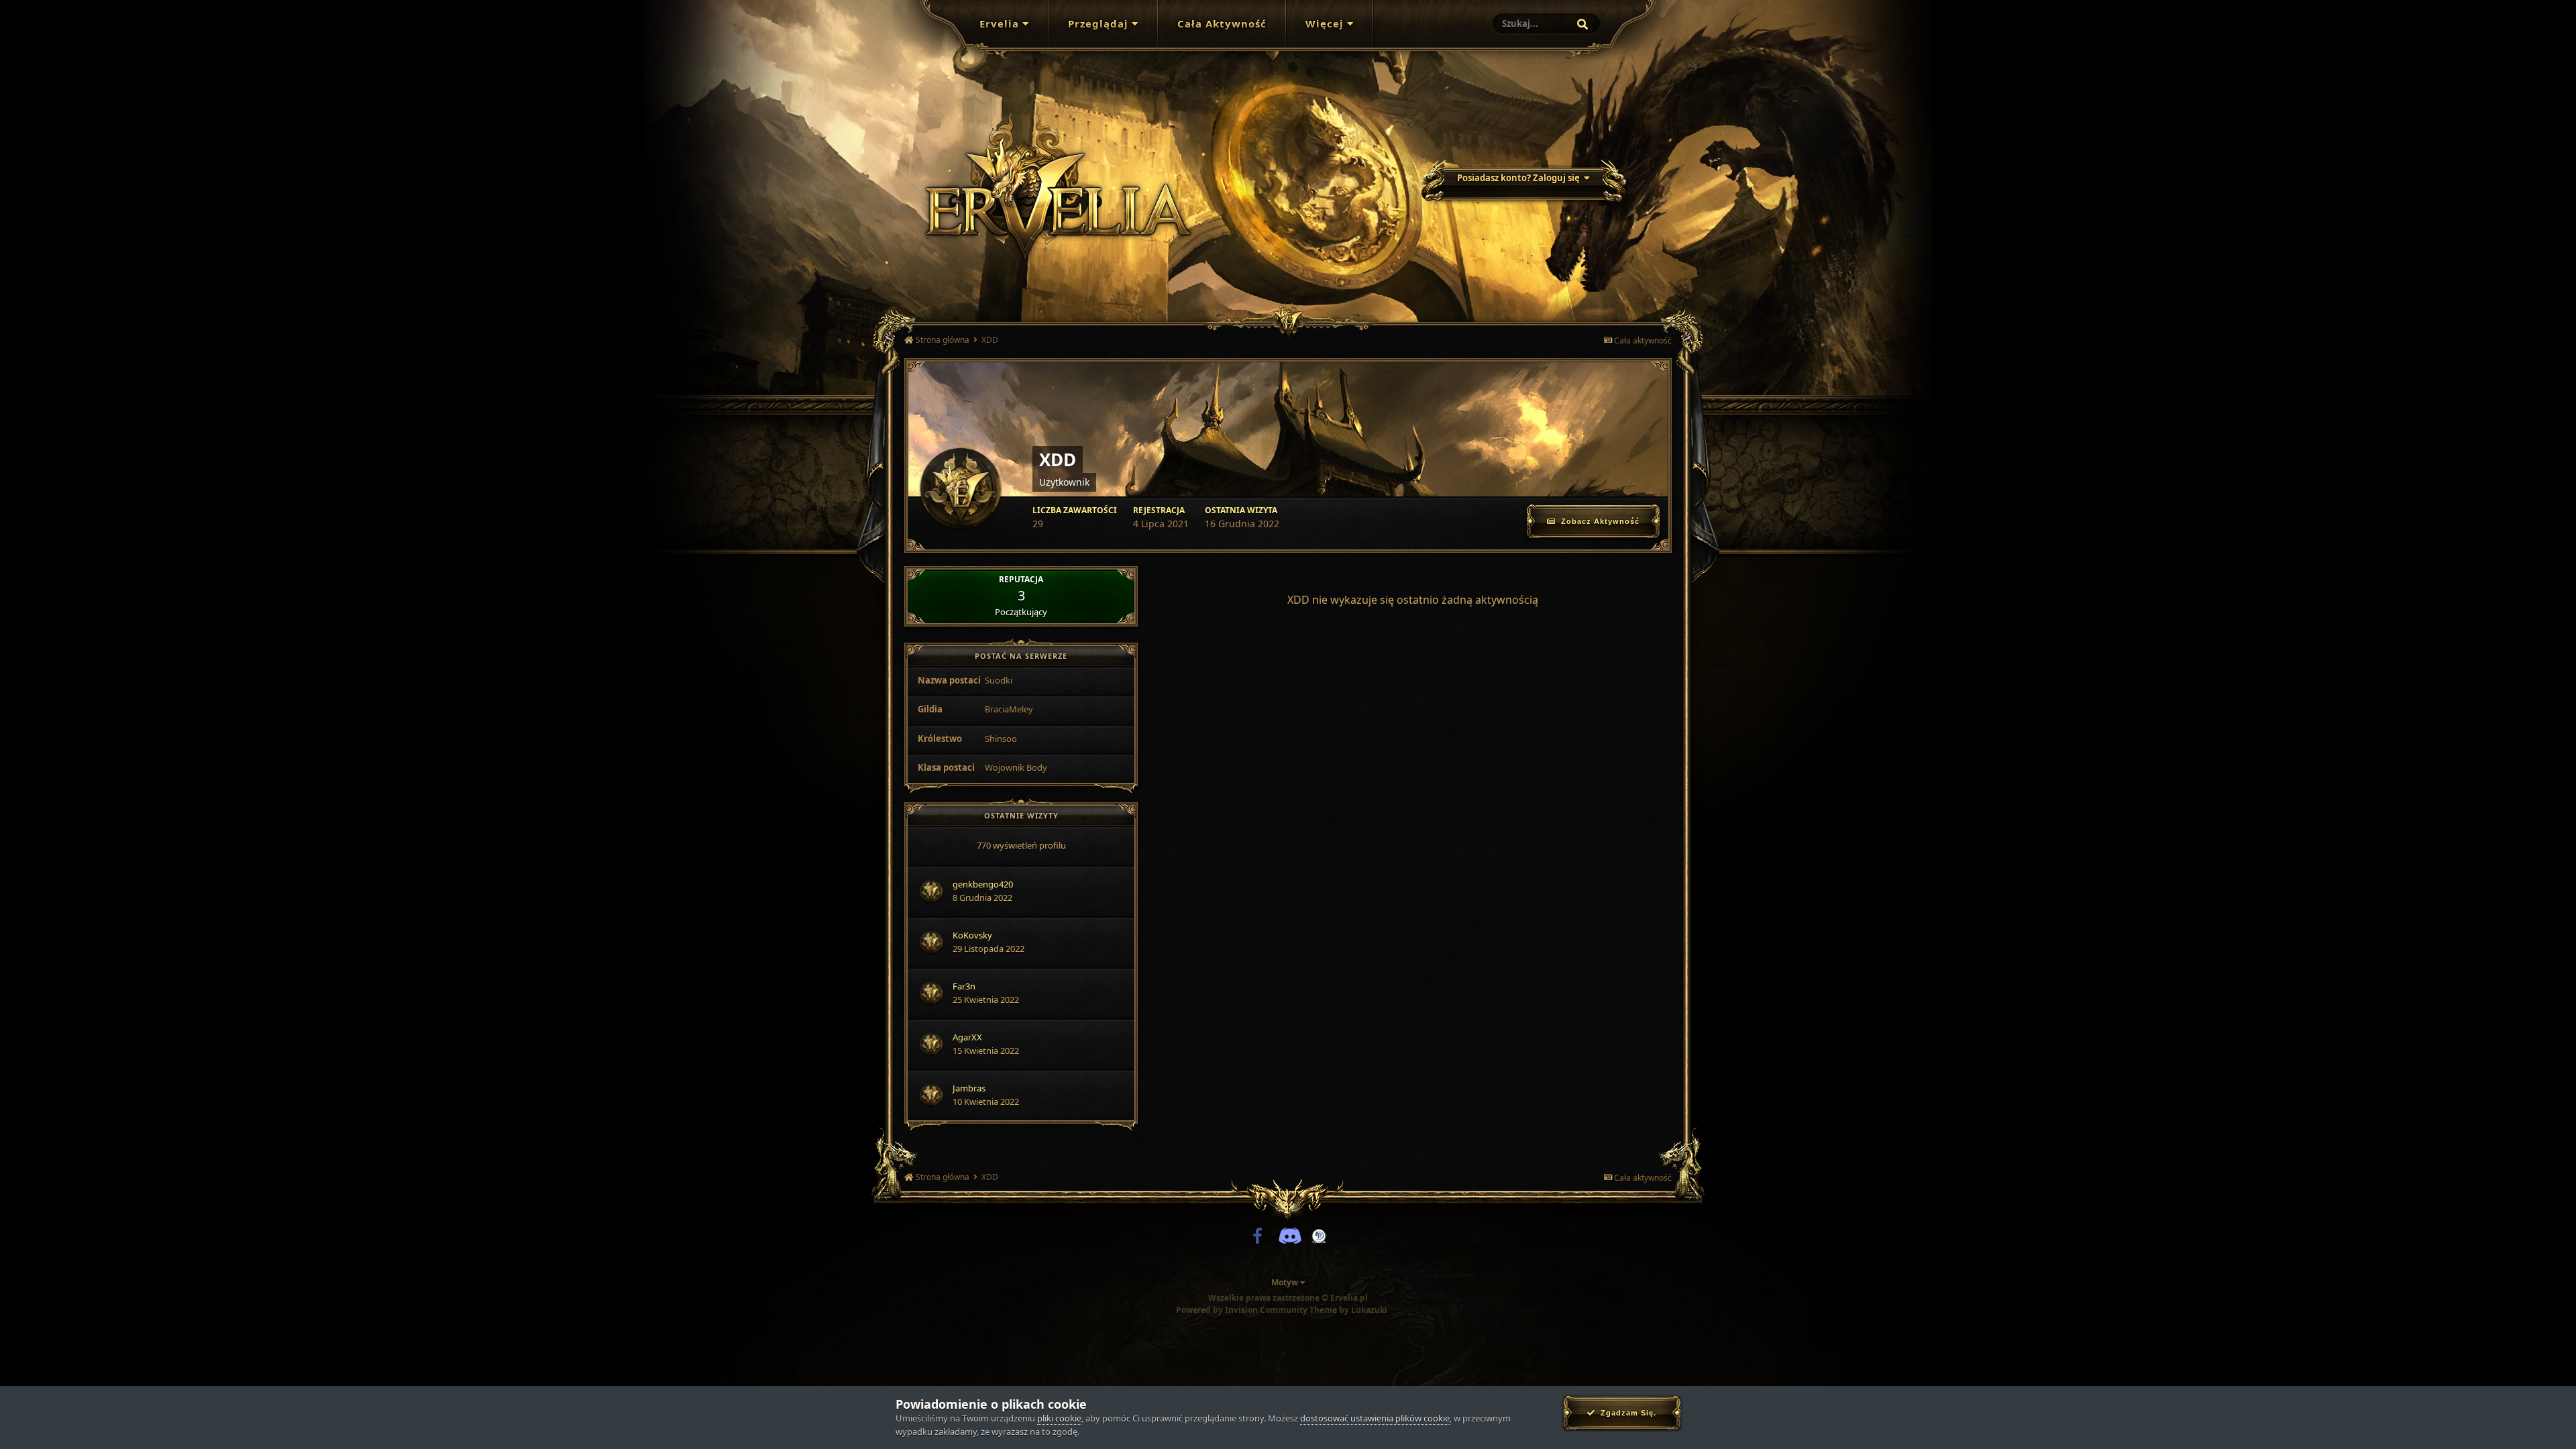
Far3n (964, 986)
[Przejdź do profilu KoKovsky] (931, 942)
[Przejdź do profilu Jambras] (931, 1095)
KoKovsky (972, 935)
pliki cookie (1059, 1418)
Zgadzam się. (1626, 1413)
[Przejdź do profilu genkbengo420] (931, 891)
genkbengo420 (983, 884)
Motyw (1286, 1282)
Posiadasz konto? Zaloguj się (1520, 178)
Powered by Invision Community (1242, 1310)
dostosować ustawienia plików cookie (1375, 1418)
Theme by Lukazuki (1348, 1310)
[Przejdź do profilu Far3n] (931, 993)
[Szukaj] (1582, 24)
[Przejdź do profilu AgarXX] (931, 1044)
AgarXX (967, 1037)
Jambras (969, 1088)
